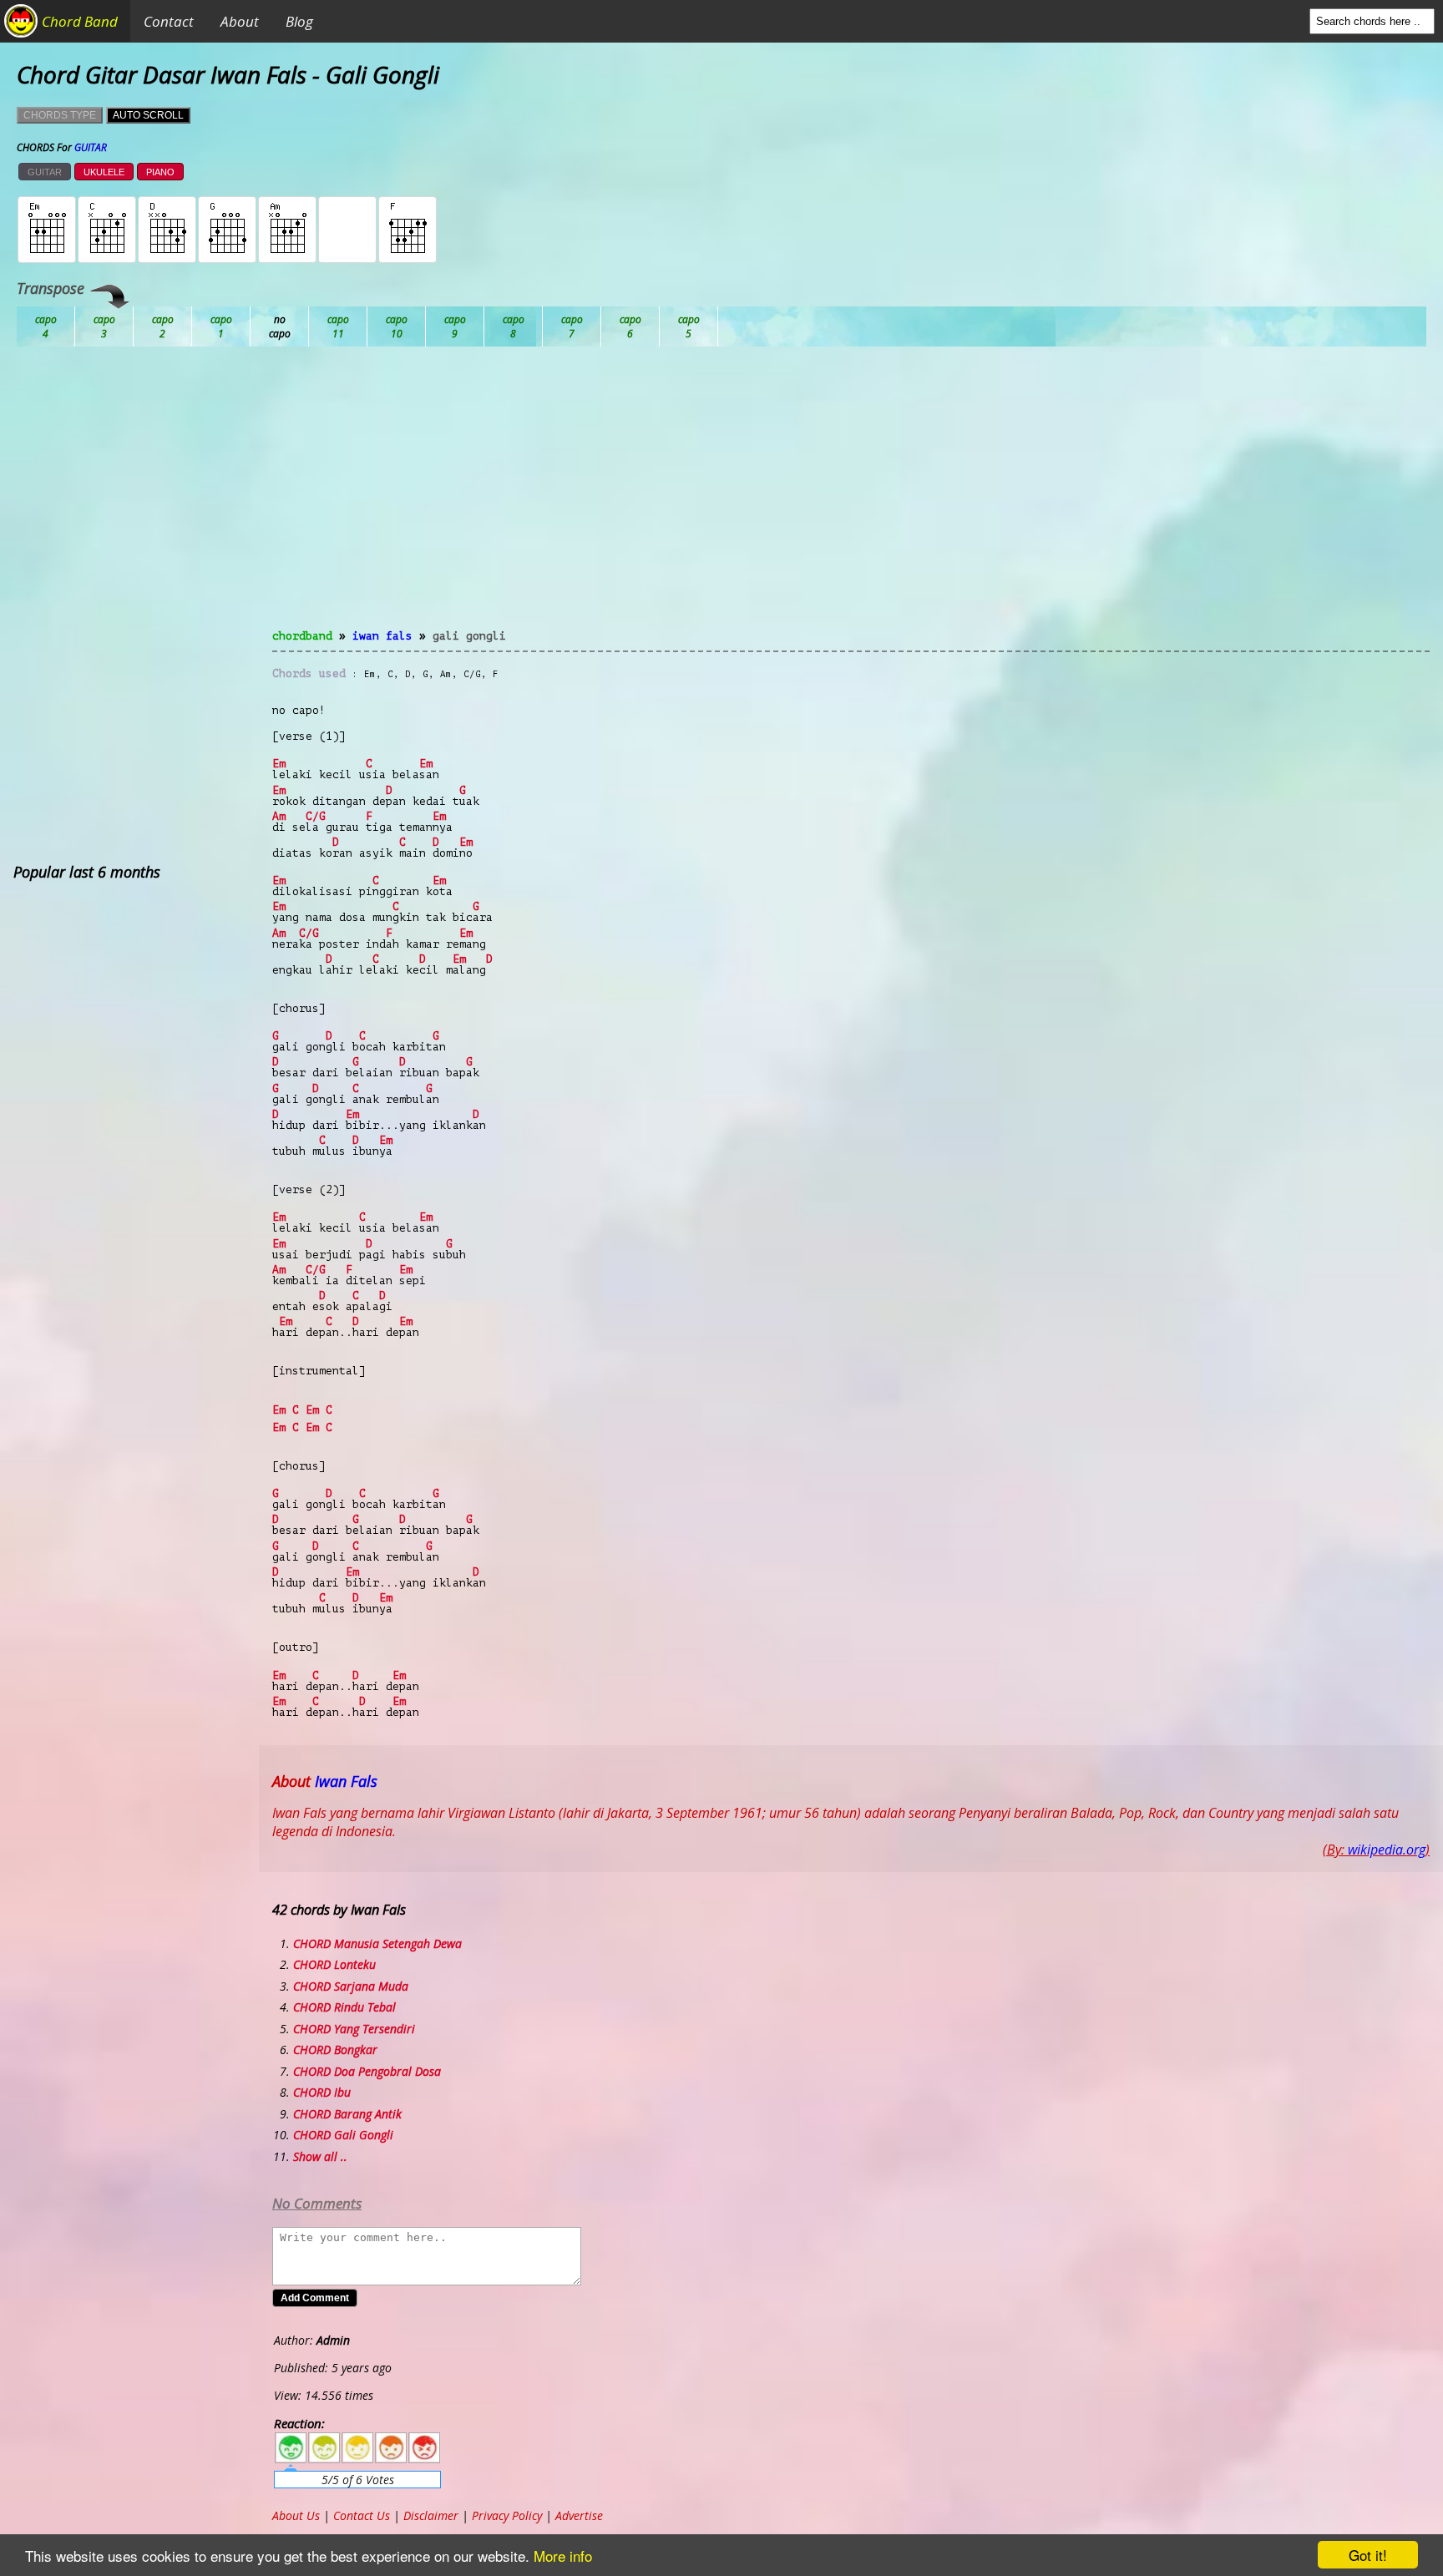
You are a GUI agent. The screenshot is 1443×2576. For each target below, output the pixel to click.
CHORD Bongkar (335, 2050)
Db (338, 326)
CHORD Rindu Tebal (344, 2007)
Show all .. (320, 2156)
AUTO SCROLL (148, 115)
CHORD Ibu (322, 2092)
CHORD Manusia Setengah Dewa (377, 1943)
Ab (46, 326)
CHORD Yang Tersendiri (354, 2029)
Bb (163, 326)
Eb (455, 326)
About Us (296, 2515)
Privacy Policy (507, 2515)
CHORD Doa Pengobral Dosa (367, 2071)
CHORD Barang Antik (347, 2114)
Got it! (1368, 2555)
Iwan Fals (382, 636)
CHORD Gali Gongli (343, 2135)
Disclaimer (431, 2515)
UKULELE (104, 172)
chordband (302, 636)
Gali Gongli (469, 636)
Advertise (579, 2515)
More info (563, 2556)
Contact (169, 21)
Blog (299, 21)
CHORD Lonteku (334, 1964)
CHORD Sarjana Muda (351, 1986)
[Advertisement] (851, 498)
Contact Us (362, 2515)
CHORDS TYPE (60, 115)
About (240, 21)
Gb (630, 326)
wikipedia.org (1387, 1850)
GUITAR (45, 172)
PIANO (160, 172)
